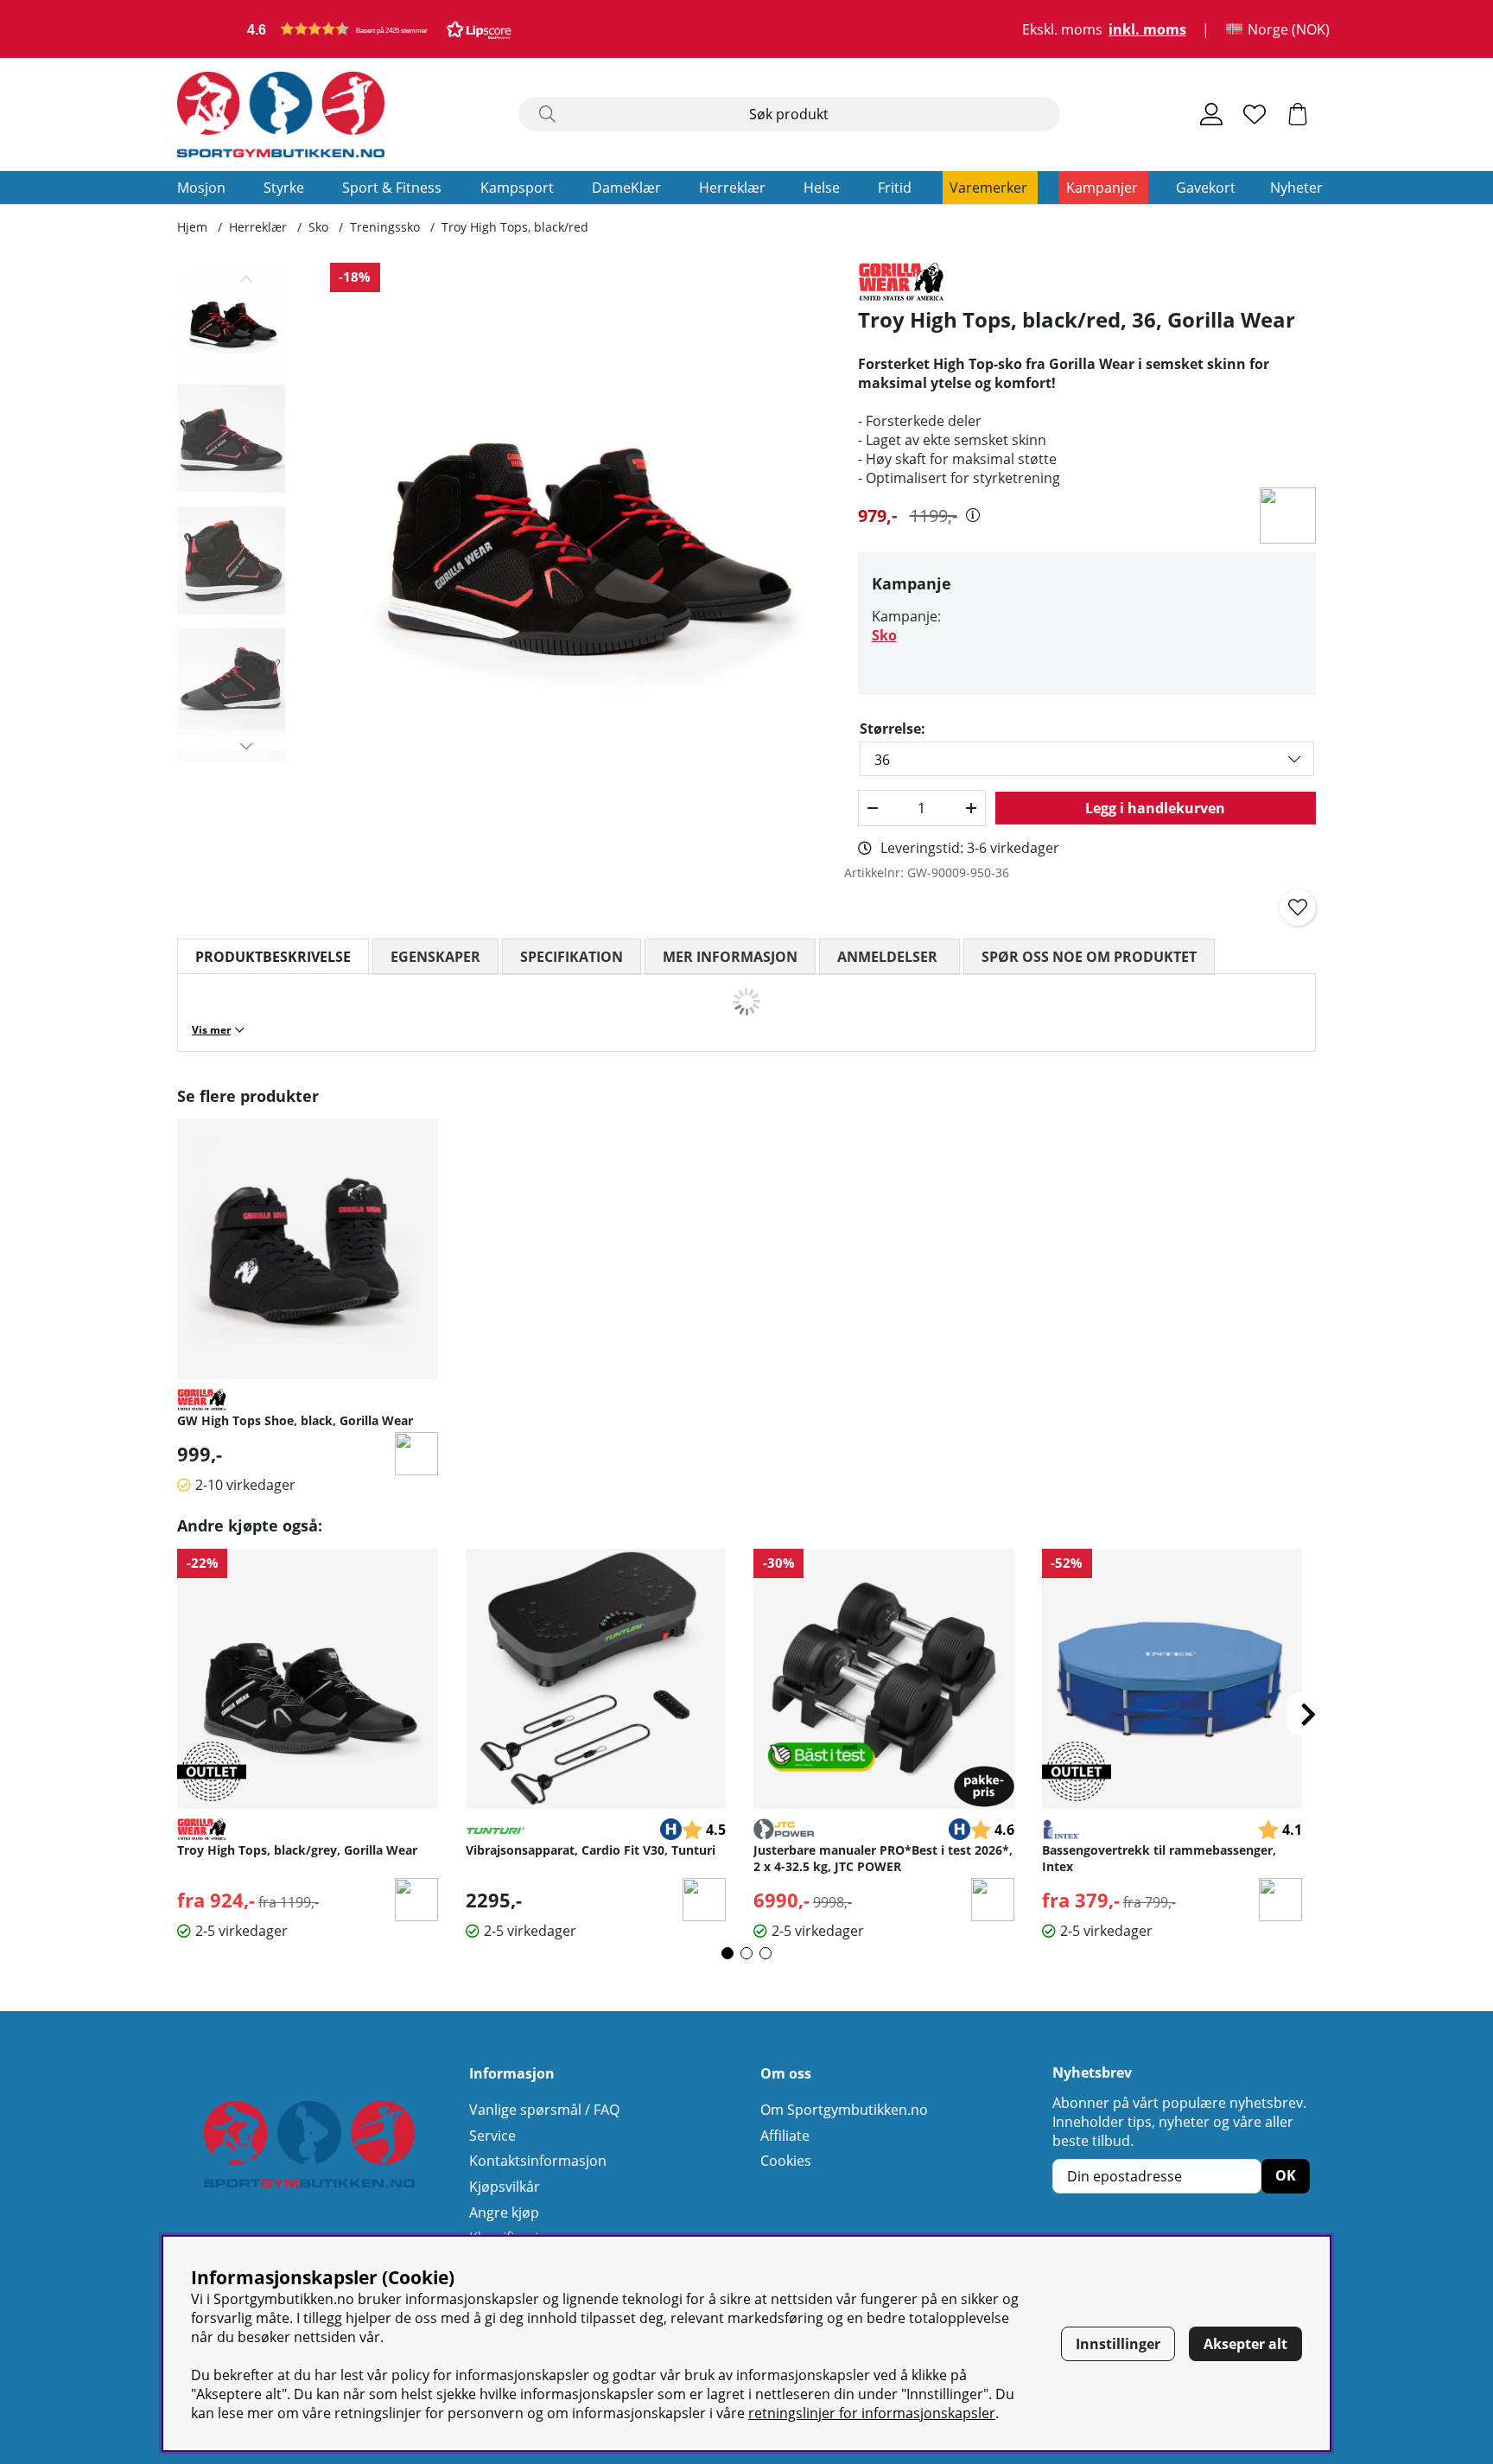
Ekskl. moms (1062, 29)
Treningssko (385, 227)
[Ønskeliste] (1255, 114)
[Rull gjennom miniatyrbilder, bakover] (247, 279)
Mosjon (201, 188)
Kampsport (517, 188)
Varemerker (988, 188)
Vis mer (211, 1030)
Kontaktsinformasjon (538, 2161)
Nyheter (1296, 188)
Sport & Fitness (392, 188)
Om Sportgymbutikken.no (844, 2110)
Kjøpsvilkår (505, 2187)
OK (1286, 2175)
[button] (379, 29)
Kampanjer (1102, 188)
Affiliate (785, 2136)
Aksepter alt (1245, 2344)
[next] (1308, 1714)
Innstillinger (1118, 2344)
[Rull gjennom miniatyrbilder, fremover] (247, 746)
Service (492, 2136)
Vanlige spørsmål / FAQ (544, 2110)
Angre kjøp (504, 2213)
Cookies (786, 2161)
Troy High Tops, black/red (515, 227)
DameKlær (626, 188)
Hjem (192, 227)
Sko (318, 227)
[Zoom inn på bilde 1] (580, 513)
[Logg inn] (1211, 114)
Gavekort (1206, 188)
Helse (822, 188)
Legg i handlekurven (1155, 808)
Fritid (895, 188)
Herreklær (732, 188)
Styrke (284, 188)
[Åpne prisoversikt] (973, 515)
